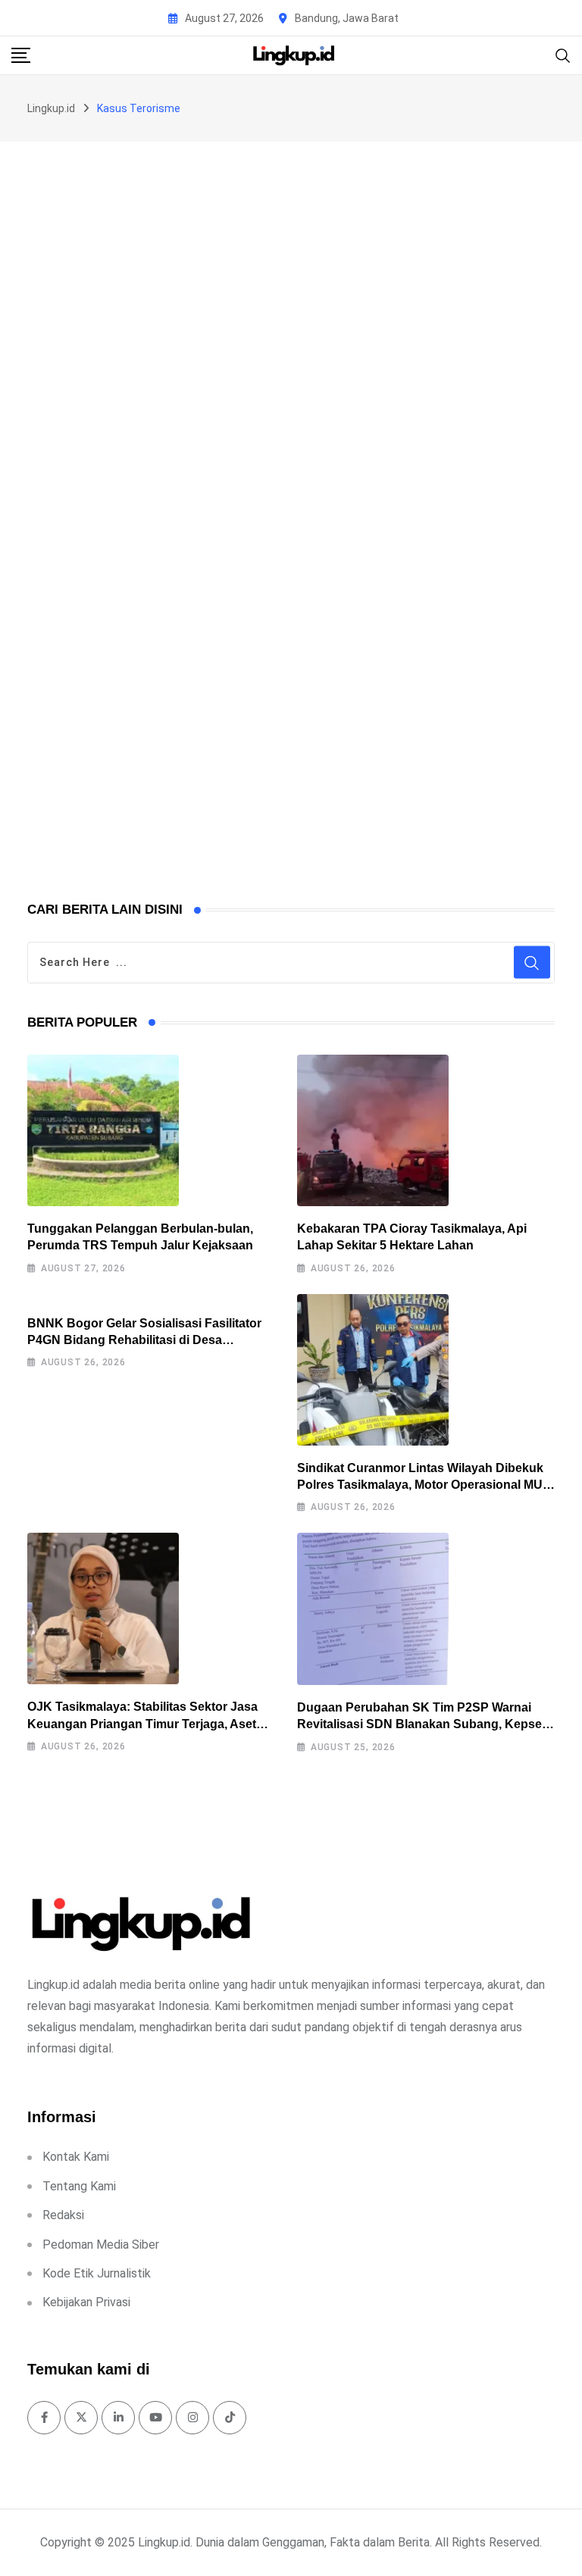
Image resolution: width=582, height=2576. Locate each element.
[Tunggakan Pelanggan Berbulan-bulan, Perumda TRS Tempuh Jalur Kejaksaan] (103, 1130)
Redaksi (63, 2215)
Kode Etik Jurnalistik (97, 2273)
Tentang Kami (79, 2186)
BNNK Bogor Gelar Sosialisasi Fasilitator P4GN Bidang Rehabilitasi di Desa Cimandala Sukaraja (144, 1340)
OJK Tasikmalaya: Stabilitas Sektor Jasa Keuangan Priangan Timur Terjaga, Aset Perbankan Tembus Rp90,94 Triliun (142, 1724)
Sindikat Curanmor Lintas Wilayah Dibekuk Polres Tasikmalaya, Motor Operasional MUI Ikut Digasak (421, 1485)
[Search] (563, 54)
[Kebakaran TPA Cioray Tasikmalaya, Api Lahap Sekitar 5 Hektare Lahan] (373, 1130)
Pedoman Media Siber (101, 2245)
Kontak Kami (76, 2157)
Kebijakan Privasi (86, 2302)
